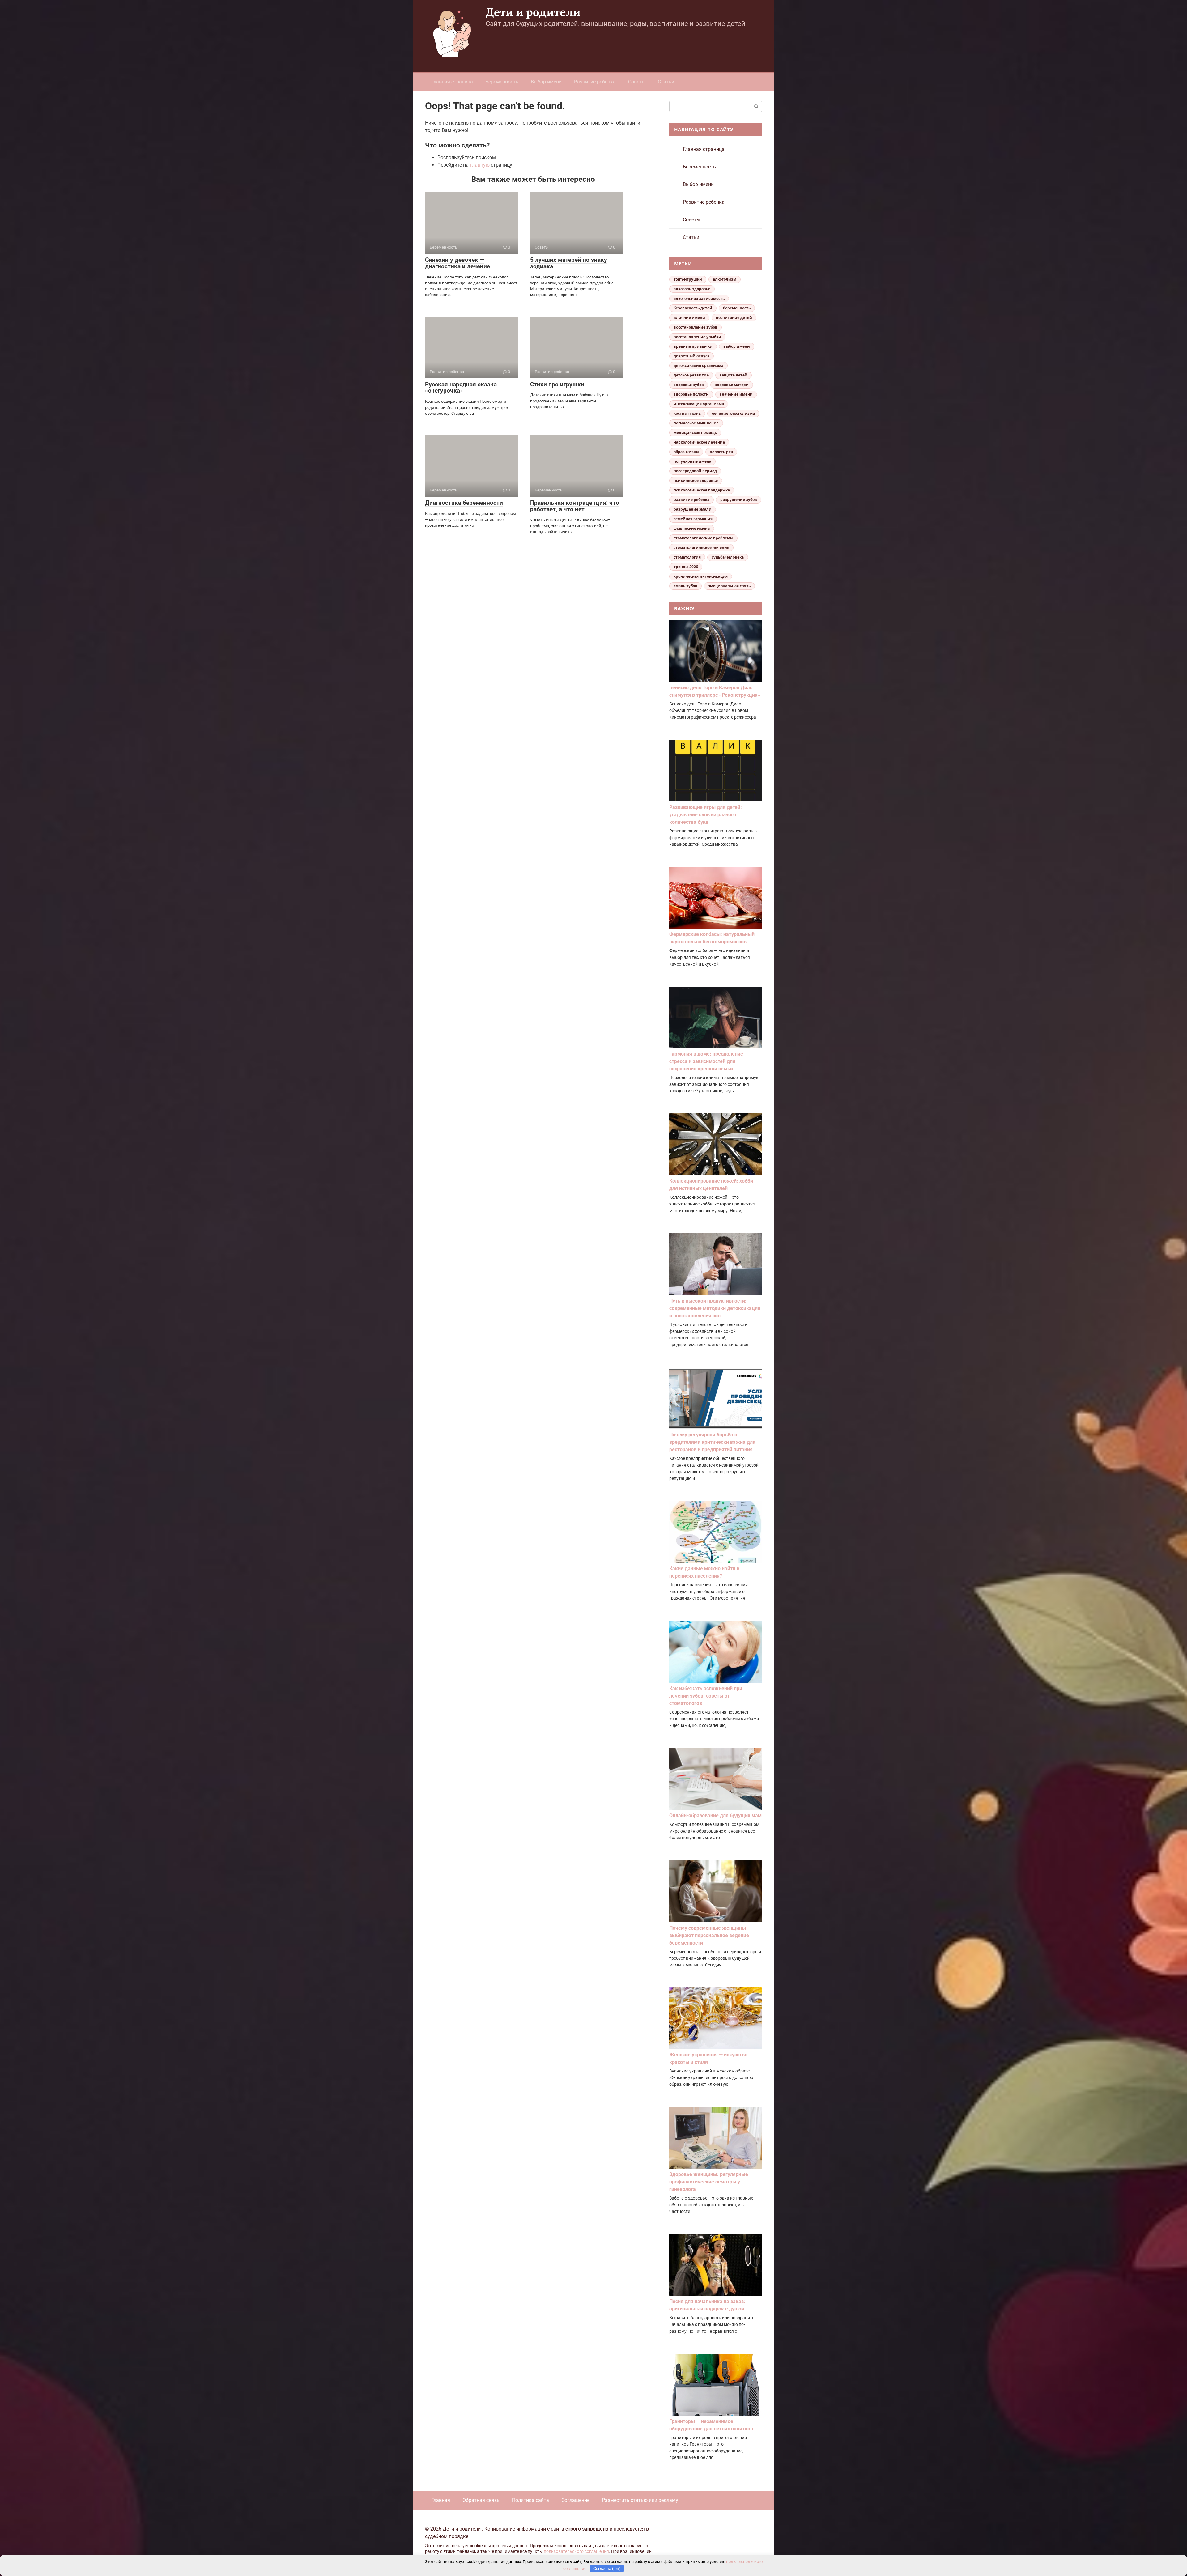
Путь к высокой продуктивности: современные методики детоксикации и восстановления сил (715, 1308)
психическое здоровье (696, 480)
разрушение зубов (739, 500)
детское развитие (691, 375)
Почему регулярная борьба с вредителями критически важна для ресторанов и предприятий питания (712, 1442)
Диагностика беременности (464, 503)
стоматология (687, 557)
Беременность (502, 82)
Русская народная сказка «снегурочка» (461, 388)
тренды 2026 (686, 567)
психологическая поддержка (702, 490)
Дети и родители (533, 12)
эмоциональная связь (729, 586)
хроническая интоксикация (701, 576)
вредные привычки (693, 346)
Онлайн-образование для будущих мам (715, 1815)
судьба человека (728, 557)
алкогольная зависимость (699, 298)
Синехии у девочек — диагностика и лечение (457, 263)
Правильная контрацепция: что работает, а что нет (575, 506)
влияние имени (689, 318)
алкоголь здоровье (692, 289)
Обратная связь (481, 2500)
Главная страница (452, 82)
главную (480, 165)
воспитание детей (734, 318)
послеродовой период (695, 471)
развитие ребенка (691, 500)
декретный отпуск (691, 356)
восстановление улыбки (697, 337)
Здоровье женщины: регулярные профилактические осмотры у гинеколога (709, 2182)
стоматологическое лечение (701, 548)
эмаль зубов (685, 586)
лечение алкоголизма (733, 413)
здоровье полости (691, 394)
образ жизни (686, 452)
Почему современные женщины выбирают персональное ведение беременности (709, 1935)
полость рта (721, 452)
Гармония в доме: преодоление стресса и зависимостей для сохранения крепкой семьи (706, 1061)
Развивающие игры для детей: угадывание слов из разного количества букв (706, 815)
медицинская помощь (695, 433)
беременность (737, 308)
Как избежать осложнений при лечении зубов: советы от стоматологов (706, 1696)
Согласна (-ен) (607, 2568)
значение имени (736, 394)
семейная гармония (693, 519)
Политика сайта (530, 2500)
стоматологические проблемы (703, 538)
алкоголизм (725, 279)
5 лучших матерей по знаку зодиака (569, 263)
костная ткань (687, 413)
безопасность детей (693, 308)
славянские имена (692, 528)
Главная (441, 2500)
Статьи (666, 82)
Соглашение (575, 2500)
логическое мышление (696, 423)
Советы (637, 82)
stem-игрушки (688, 279)
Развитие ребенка (595, 82)
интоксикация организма (699, 404)
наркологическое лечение (699, 442)
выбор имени (737, 346)
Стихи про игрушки (557, 384)
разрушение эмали (693, 509)
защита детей (734, 375)
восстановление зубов (696, 327)
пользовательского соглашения (576, 2551)
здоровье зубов (689, 385)
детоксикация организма (698, 366)
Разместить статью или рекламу (640, 2500)
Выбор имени (546, 82)
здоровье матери (732, 385)
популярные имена (692, 461)
